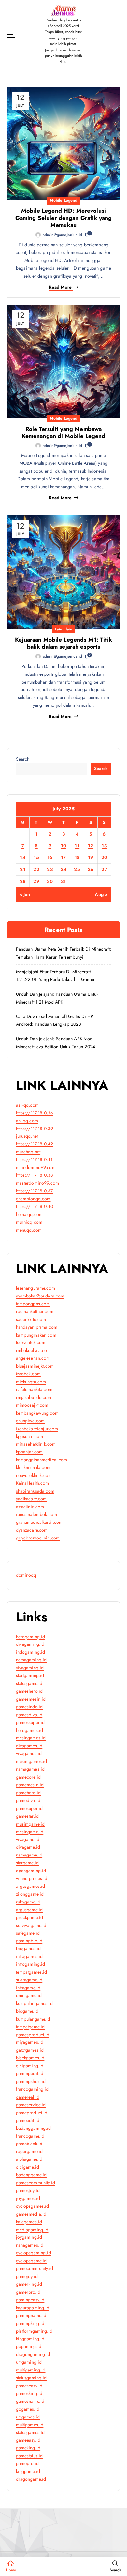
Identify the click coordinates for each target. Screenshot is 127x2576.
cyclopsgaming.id (34, 2253)
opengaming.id (31, 1871)
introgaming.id (31, 1964)
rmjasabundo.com (34, 1397)
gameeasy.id (28, 2440)
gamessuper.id (30, 1722)
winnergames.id (32, 1878)
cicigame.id (28, 2167)
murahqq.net (28, 1152)
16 (50, 857)
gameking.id (28, 2448)
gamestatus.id (29, 2456)
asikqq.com (27, 1105)
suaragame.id (29, 1980)
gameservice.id (31, 2105)
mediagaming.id (32, 2230)
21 (23, 869)
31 (63, 881)
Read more (60, 287)
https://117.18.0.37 (35, 1191)
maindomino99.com (36, 1167)
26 (91, 869)
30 (50, 881)
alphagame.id (29, 2159)
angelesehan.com (33, 1358)
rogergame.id (29, 2151)
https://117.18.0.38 (35, 1175)
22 (36, 869)
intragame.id (28, 1988)
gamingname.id (31, 2315)
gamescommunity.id (35, 2183)
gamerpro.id (28, 2292)
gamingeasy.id (30, 2300)
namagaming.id (31, 1660)
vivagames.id (29, 1753)
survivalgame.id (31, 1925)
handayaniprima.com (37, 1327)
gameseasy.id (29, 2386)
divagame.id (28, 1847)
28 (23, 881)
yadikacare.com (31, 1499)
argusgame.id (29, 1910)
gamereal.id (28, 2097)
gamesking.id (29, 2393)
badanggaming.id (34, 2128)
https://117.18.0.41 (34, 1159)
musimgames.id (32, 1761)
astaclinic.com (30, 1507)
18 (77, 857)
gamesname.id (30, 2401)
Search (23, 759)
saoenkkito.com (31, 1319)
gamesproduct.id (33, 2035)
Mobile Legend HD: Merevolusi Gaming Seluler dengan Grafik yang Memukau (64, 218)
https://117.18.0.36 (35, 1113)
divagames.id (29, 1746)
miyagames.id (30, 2042)
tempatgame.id (30, 2027)
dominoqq (26, 1575)
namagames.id (30, 1769)
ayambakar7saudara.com (40, 1296)
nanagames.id (30, 2245)
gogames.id (28, 2409)
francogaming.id (32, 2089)
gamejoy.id (27, 2276)
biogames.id (28, 1948)
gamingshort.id (31, 2081)
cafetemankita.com (34, 1389)
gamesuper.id (29, 1808)
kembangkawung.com (37, 1413)
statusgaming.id (31, 2378)
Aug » (101, 894)
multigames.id (30, 2425)
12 (91, 846)
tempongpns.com (33, 1304)
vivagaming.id (30, 1668)
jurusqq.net (27, 1136)
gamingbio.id (29, 1941)
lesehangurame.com (35, 1288)
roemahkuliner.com (35, 1311)
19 (91, 857)
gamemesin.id (30, 1785)
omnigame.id (29, 1995)
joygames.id (28, 2198)
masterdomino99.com (38, 1183)
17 (63, 857)
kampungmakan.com (36, 1335)
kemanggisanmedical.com (42, 1460)
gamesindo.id (29, 1707)
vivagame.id (28, 1839)
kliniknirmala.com (33, 1467)
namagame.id (29, 1855)
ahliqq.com (27, 1121)
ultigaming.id (29, 2362)
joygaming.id (29, 2237)
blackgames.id (30, 2058)
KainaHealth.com (33, 1483)
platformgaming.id (34, 2331)
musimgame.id (30, 1824)
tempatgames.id (32, 1972)
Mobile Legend (64, 200)
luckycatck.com (31, 1342)
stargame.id (28, 1863)
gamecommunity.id (35, 2268)
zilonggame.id (30, 1894)
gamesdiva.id (29, 1715)
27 (104, 869)
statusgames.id (30, 2432)
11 (77, 846)
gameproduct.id (32, 2113)
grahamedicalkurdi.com (39, 1522)
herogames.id (30, 1730)
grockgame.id (30, 1917)
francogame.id (30, 2136)
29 (36, 881)
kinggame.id (28, 2471)
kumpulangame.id (33, 2019)
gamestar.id (28, 1816)
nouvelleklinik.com (34, 1475)
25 (77, 869)
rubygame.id (28, 1902)
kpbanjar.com (29, 1452)
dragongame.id (31, 2479)
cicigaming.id (30, 2066)
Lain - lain (63, 629)
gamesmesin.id (31, 1699)
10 (64, 846)
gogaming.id (29, 2346)
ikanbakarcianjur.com (37, 1429)
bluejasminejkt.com (35, 1366)
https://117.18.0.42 (35, 1144)
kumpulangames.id (34, 2003)
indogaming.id (31, 1652)
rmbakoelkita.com (33, 1350)
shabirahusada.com (35, 1491)
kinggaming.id (30, 2339)
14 (23, 857)
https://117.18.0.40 (35, 1206)
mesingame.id (30, 1832)
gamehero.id (28, 1793)
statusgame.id (29, 1683)
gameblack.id (29, 2144)
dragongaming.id (33, 2354)
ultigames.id (28, 2417)
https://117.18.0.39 (35, 1129)
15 (36, 857)
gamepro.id (27, 2463)
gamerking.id (29, 2284)
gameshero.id (29, 1691)
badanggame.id (31, 2175)
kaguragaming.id (33, 2308)
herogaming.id (31, 1637)
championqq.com (33, 1199)
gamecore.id (28, 1777)
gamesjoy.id (28, 2190)
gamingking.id (30, 2323)
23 (50, 869)
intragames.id (29, 1956)
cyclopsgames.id (33, 2206)
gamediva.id (28, 1800)
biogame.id (27, 2011)
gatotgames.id (30, 2050)
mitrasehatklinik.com (36, 1444)
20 (104, 857)
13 (104, 846)
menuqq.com (29, 1230)
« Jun (25, 894)
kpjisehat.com (30, 1436)
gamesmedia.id (31, 2214)
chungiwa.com (30, 1421)
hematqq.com (29, 1214)
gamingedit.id (30, 2073)
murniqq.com (29, 1222)
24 (64, 869)
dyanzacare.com (32, 1530)
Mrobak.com (28, 1374)
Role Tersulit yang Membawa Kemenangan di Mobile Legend (64, 432)
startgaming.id (30, 1675)
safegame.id (28, 1933)
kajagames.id (29, 2222)
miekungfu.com (31, 1382)
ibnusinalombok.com (37, 1514)
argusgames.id (31, 1886)
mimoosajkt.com (32, 1405)
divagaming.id (30, 1644)
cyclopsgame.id (31, 2261)
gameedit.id (28, 2120)
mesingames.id (31, 1738)
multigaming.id (31, 2370)
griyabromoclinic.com (38, 1538)
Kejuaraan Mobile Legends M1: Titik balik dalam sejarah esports (63, 643)
